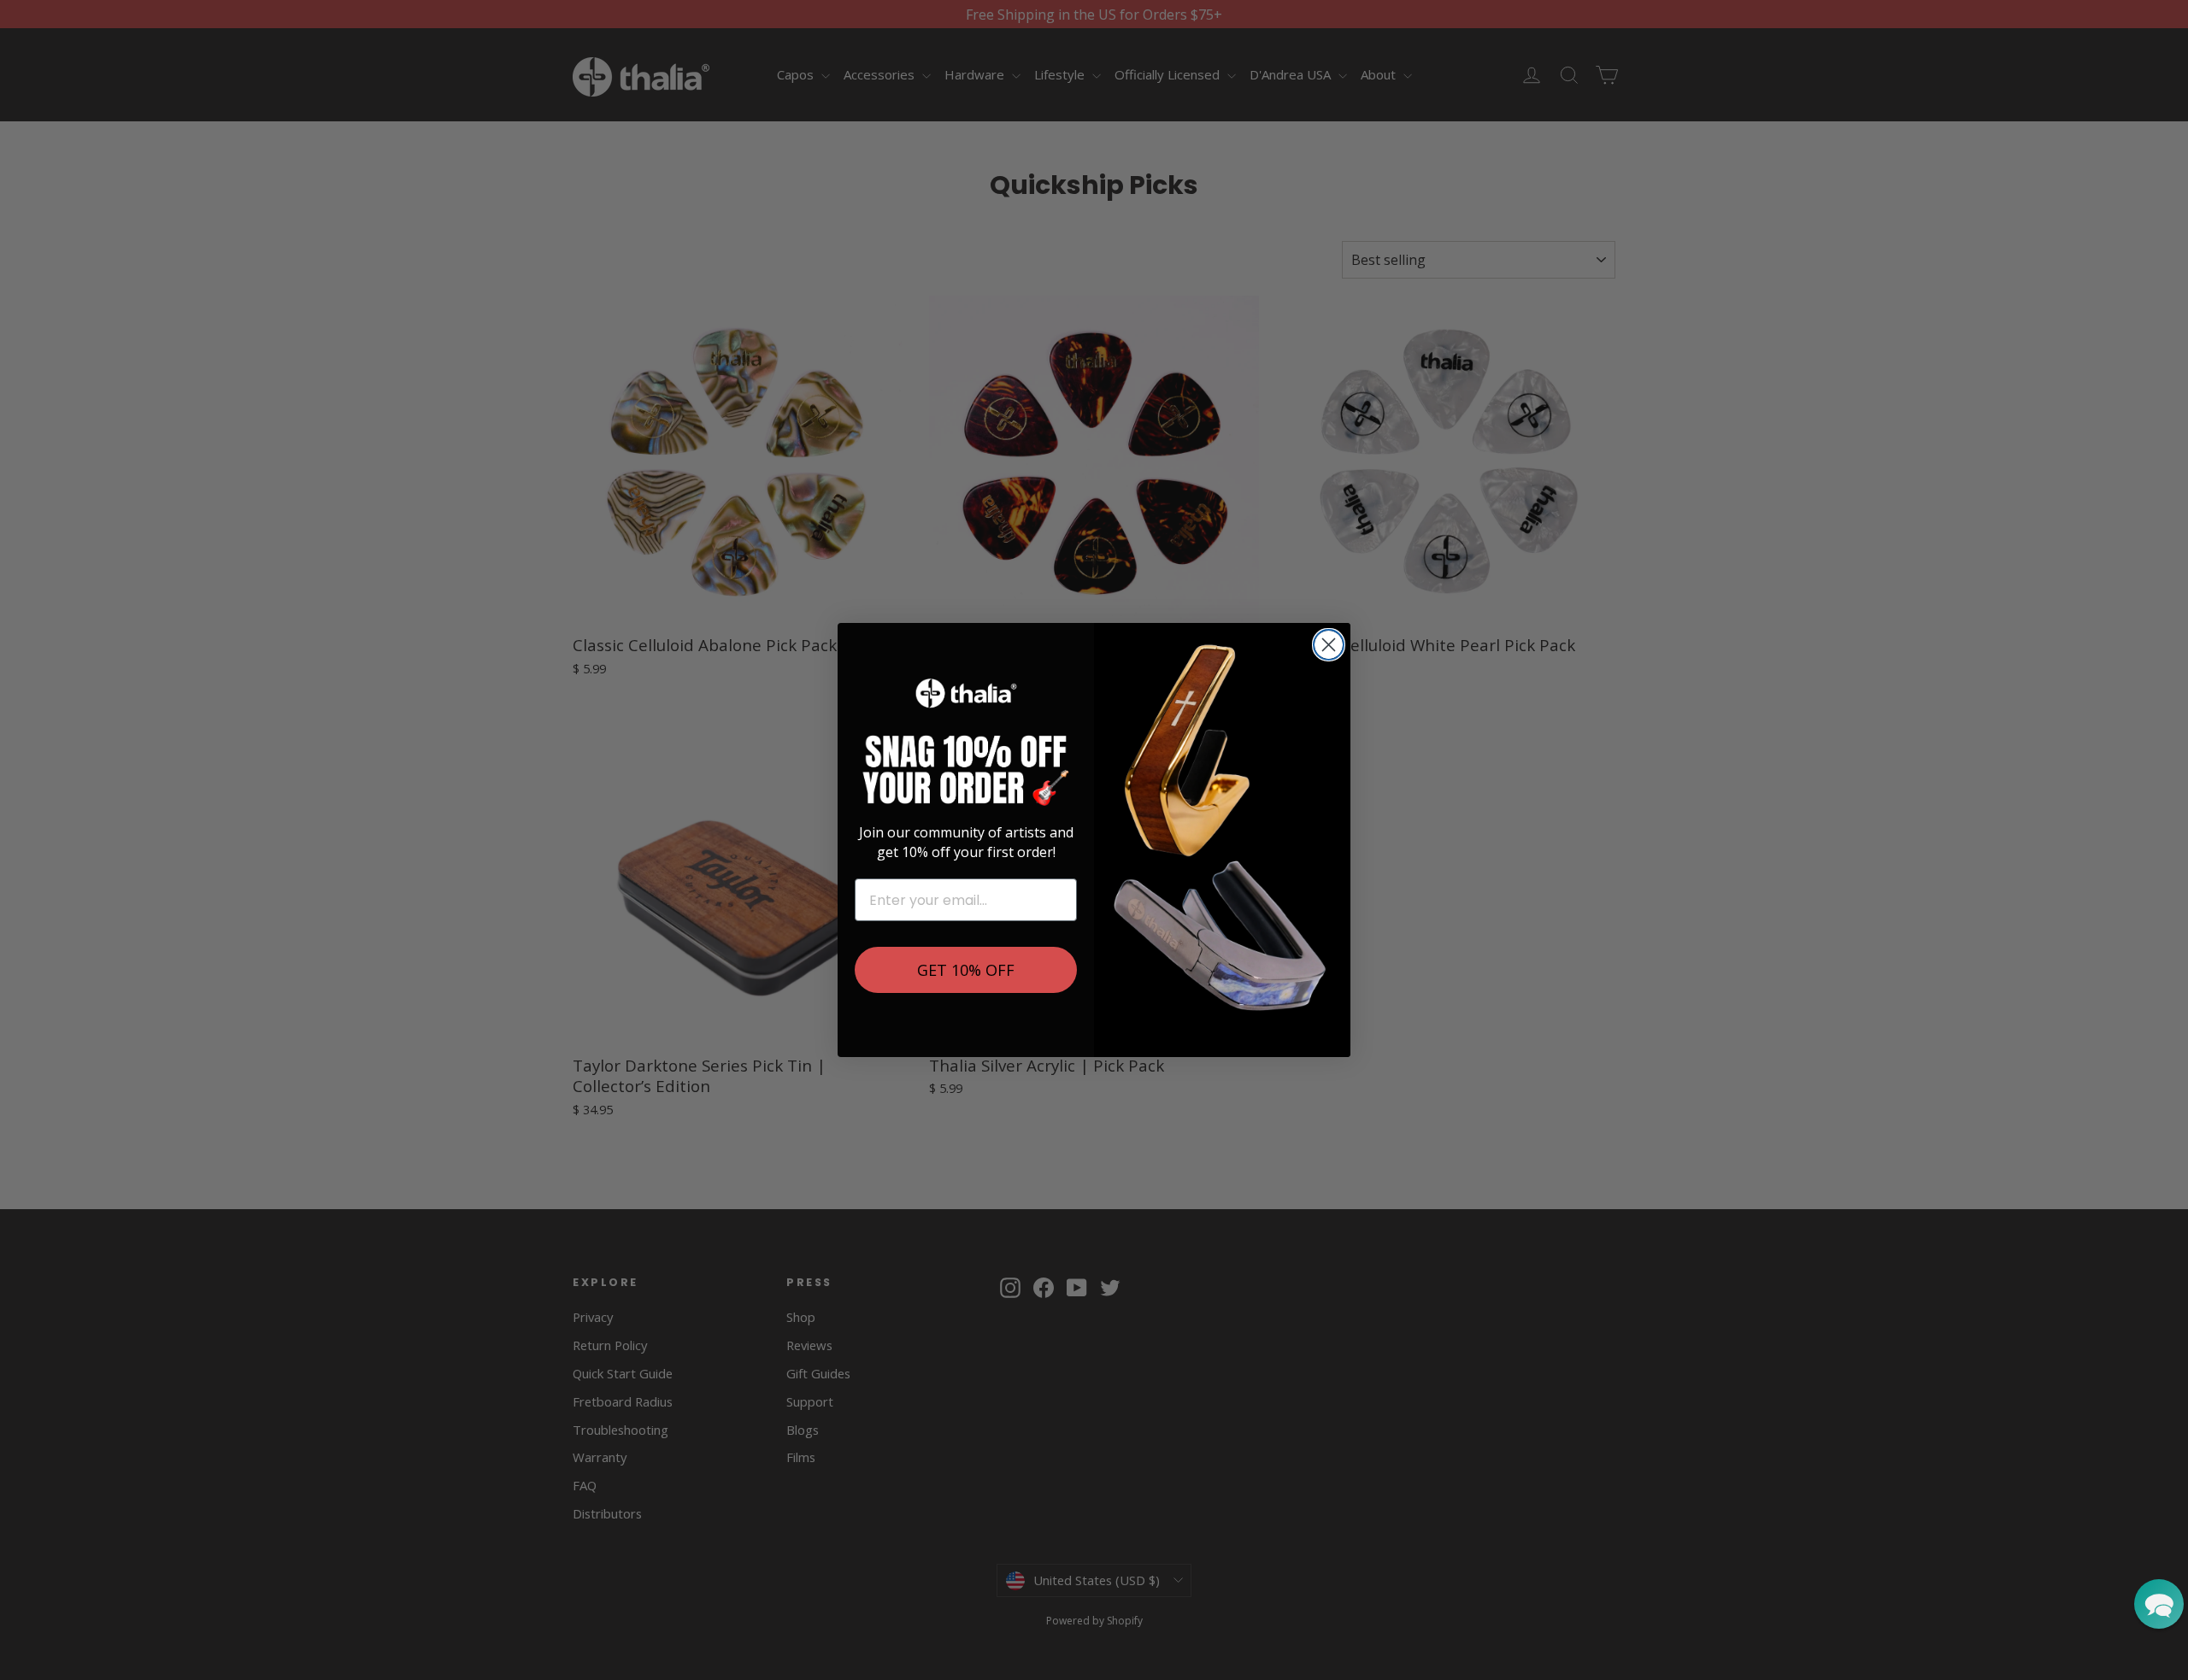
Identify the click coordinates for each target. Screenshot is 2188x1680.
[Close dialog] (1329, 645)
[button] (2159, 1604)
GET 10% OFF (966, 970)
